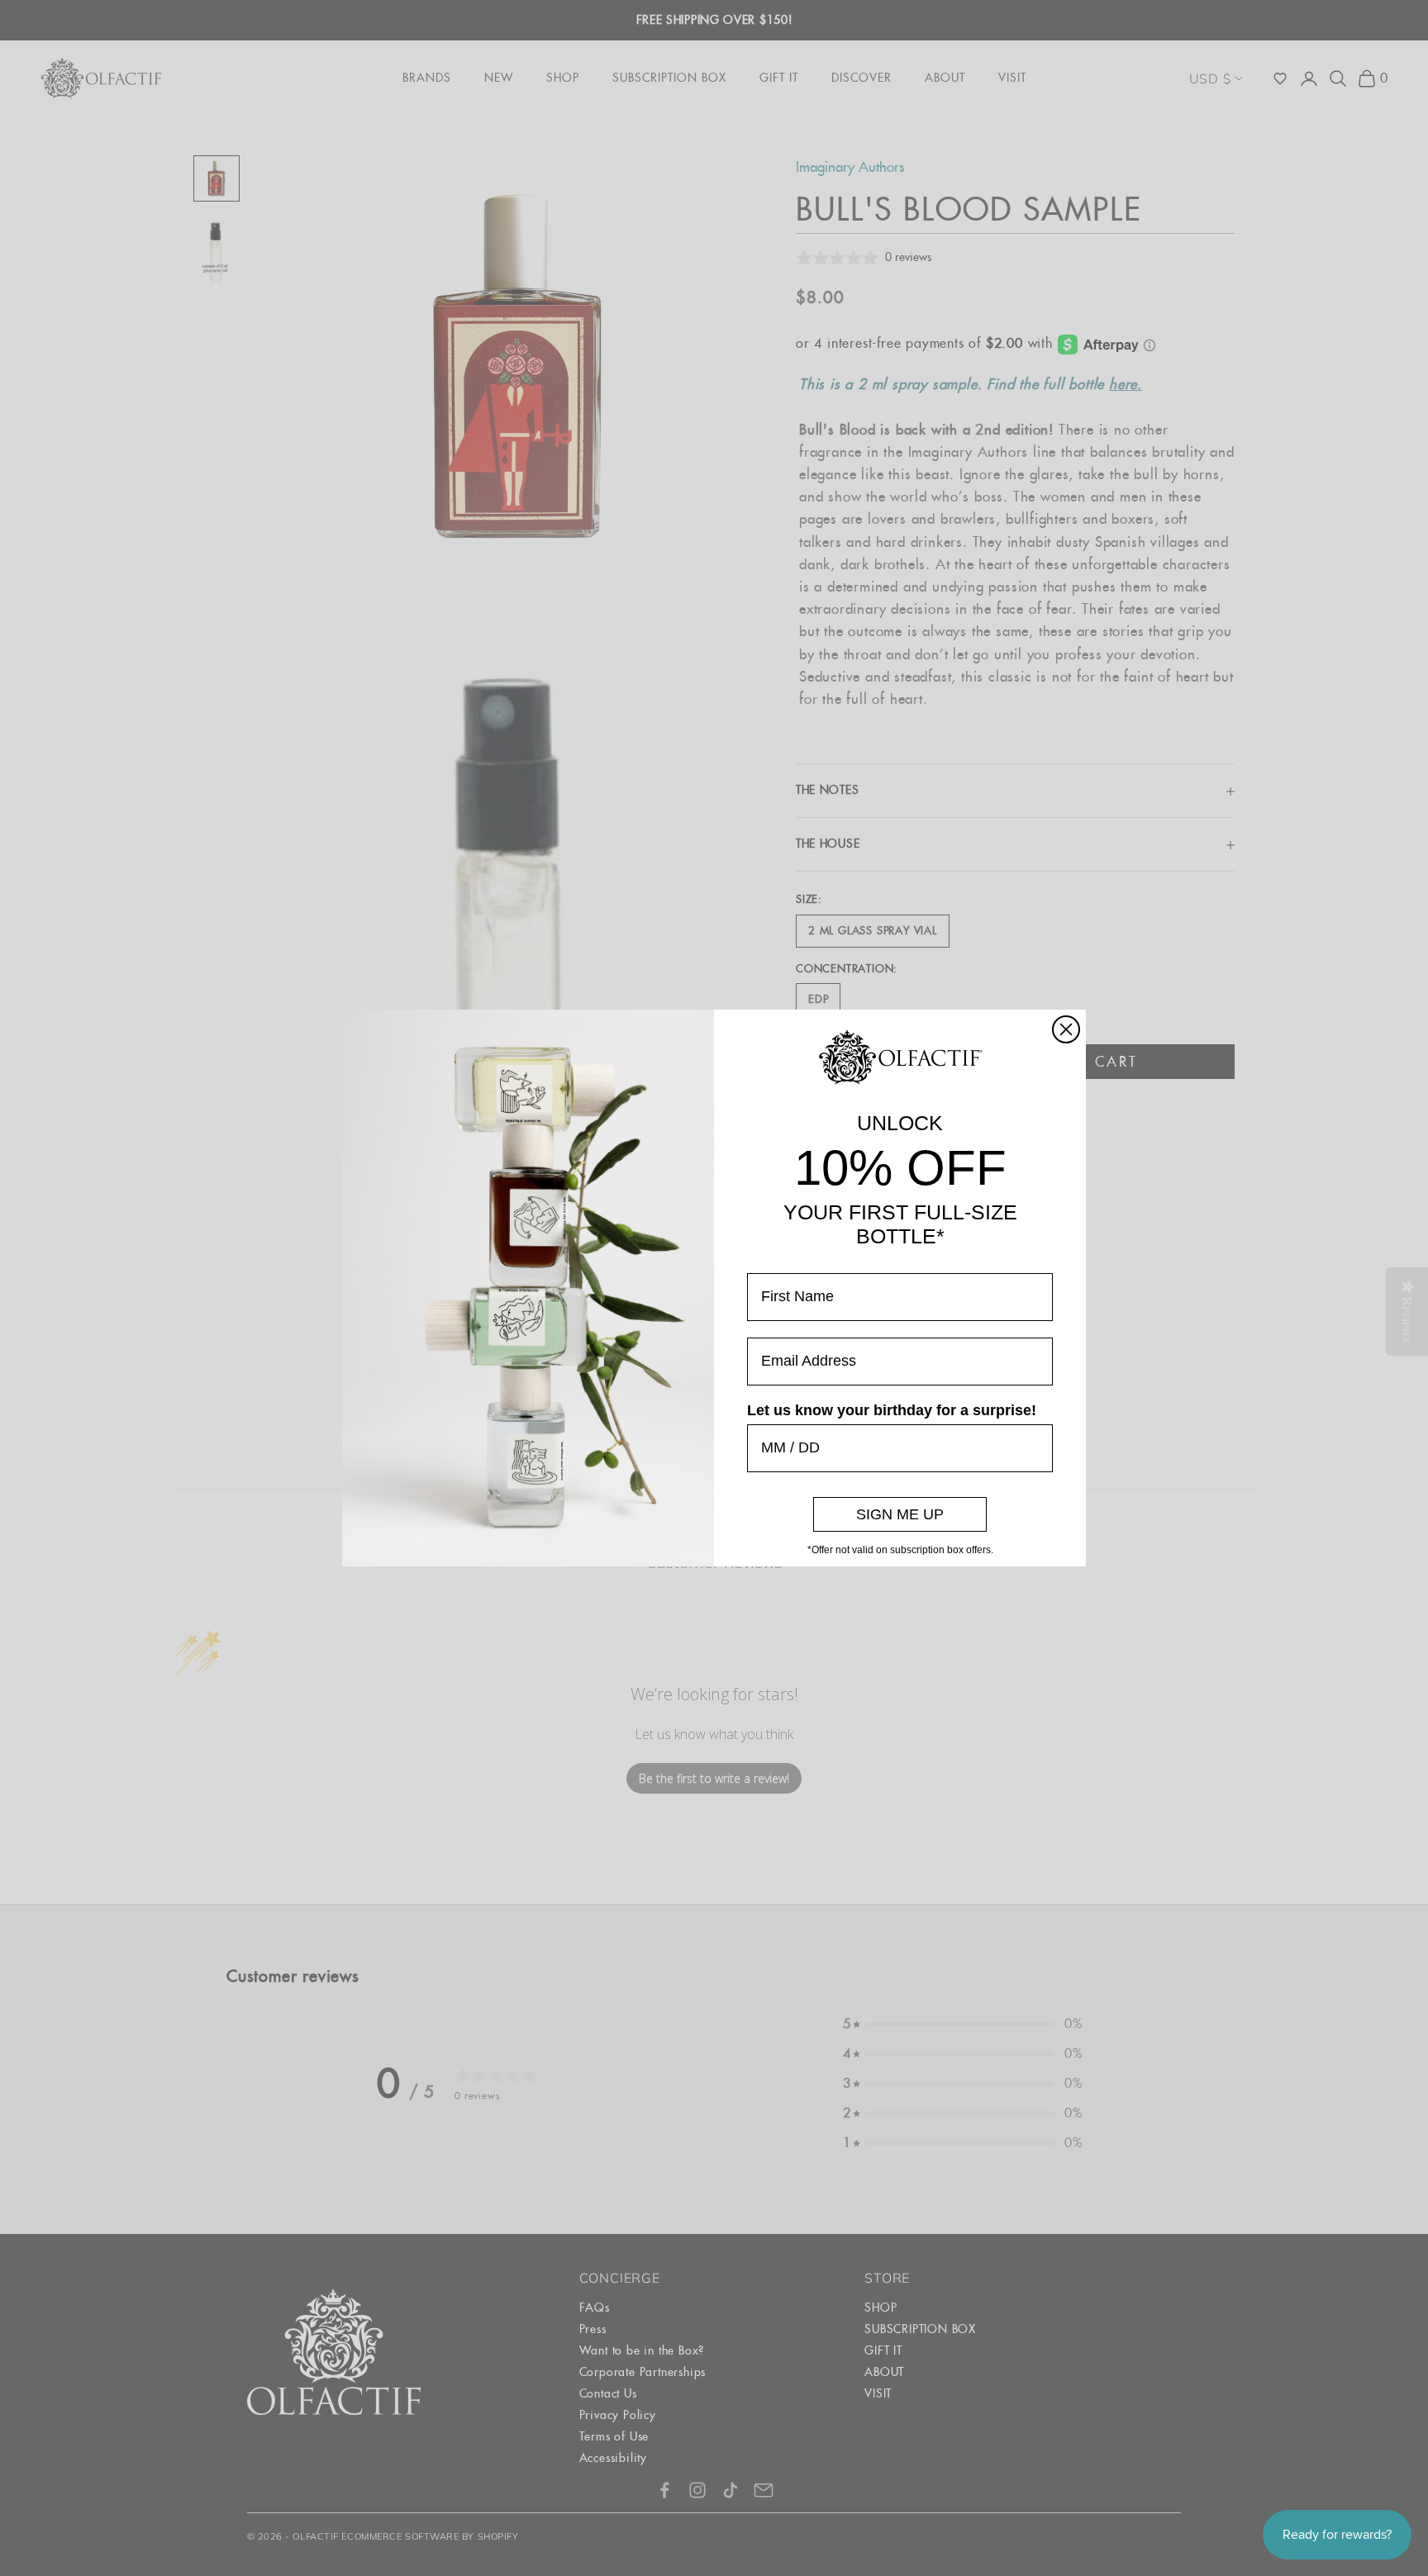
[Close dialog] (1066, 1029)
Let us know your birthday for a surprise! (892, 1410)
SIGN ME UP (900, 1514)
